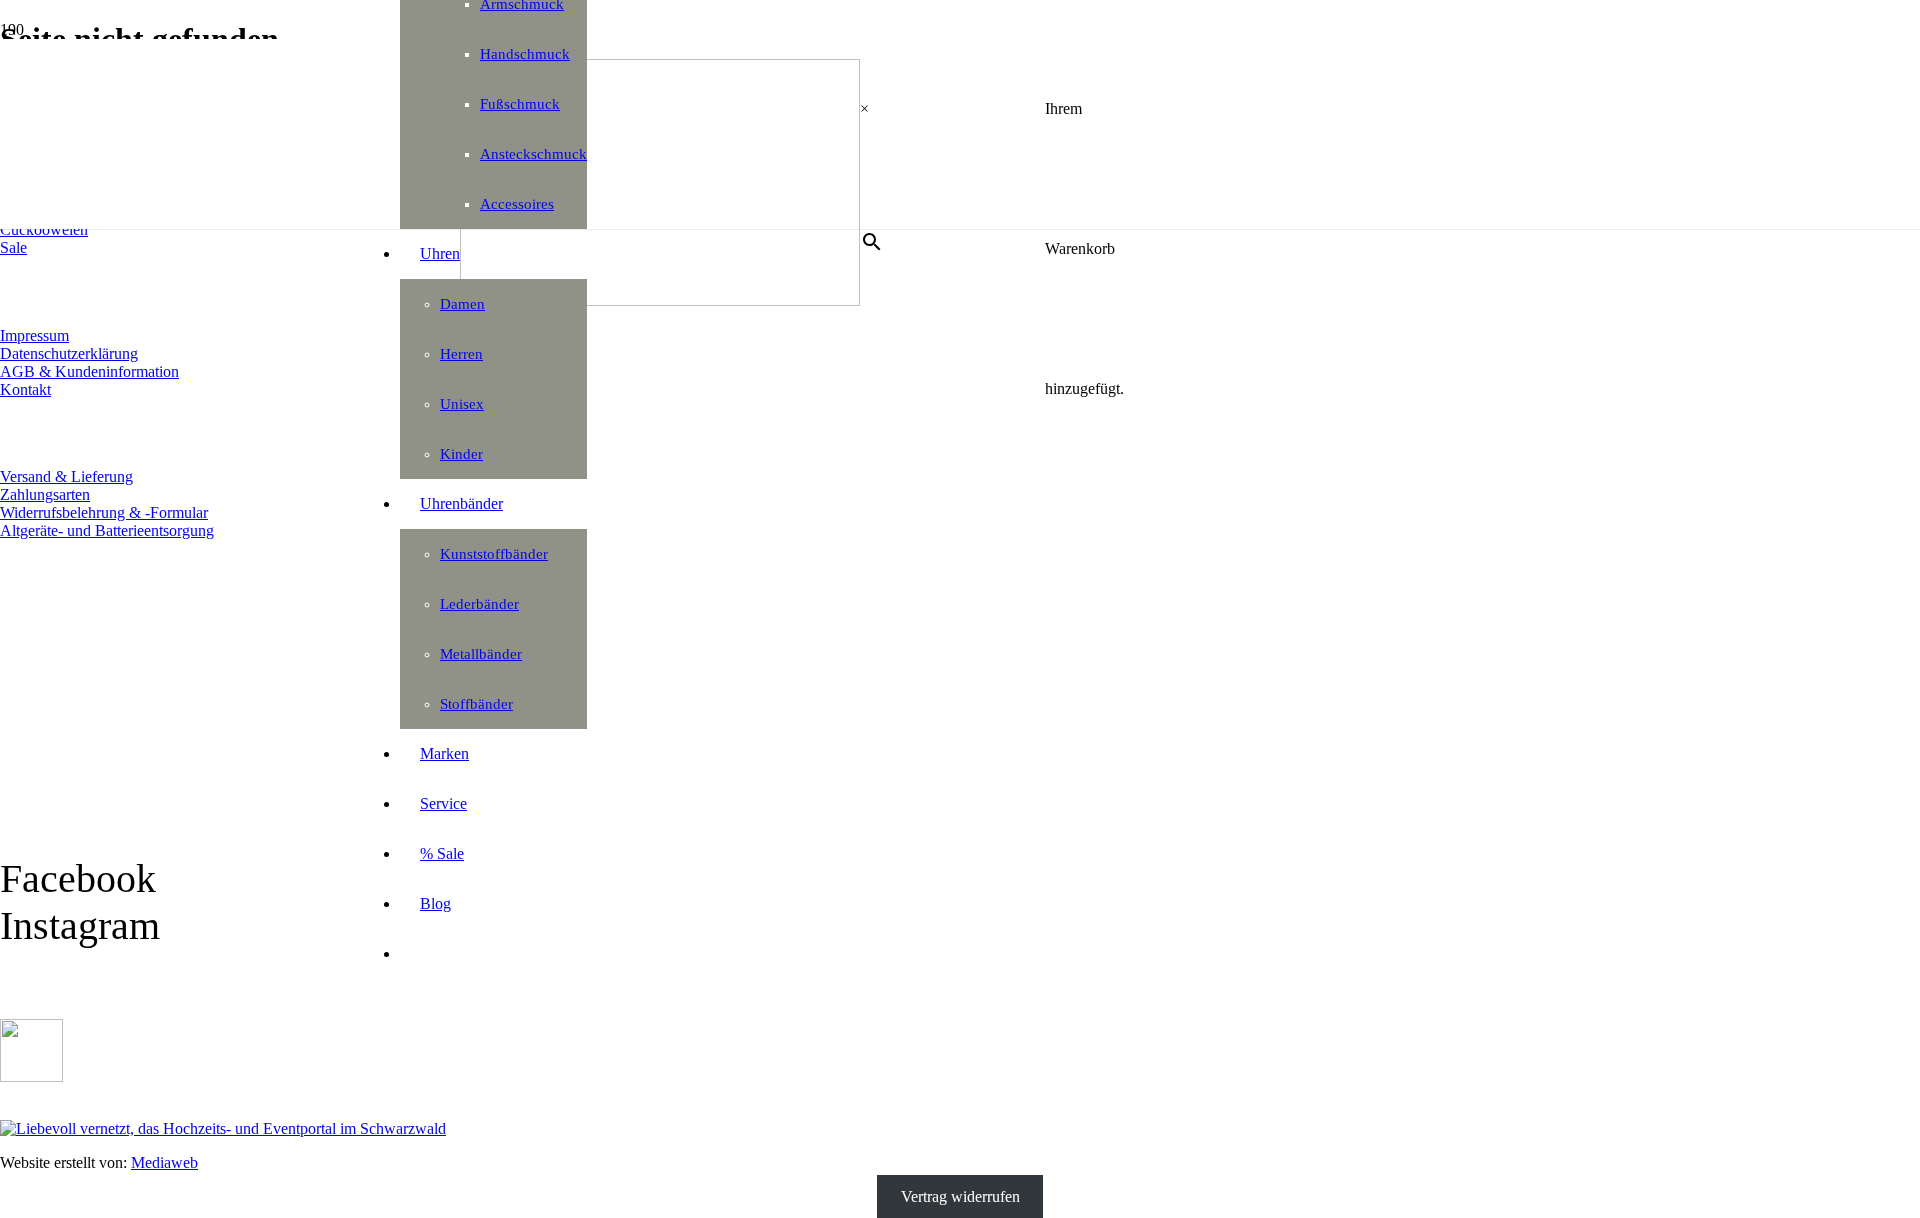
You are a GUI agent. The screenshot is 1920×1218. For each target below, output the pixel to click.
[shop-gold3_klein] (31, 1076)
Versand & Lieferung (66, 476)
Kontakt (25, 389)
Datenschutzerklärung (69, 353)
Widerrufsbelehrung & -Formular (104, 512)
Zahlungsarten (45, 494)
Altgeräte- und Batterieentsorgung (107, 530)
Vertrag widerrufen (960, 1196)
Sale (13, 247)
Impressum (34, 335)
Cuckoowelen (44, 229)
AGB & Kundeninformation (89, 371)
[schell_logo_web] (660, 300)
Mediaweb (164, 1162)
